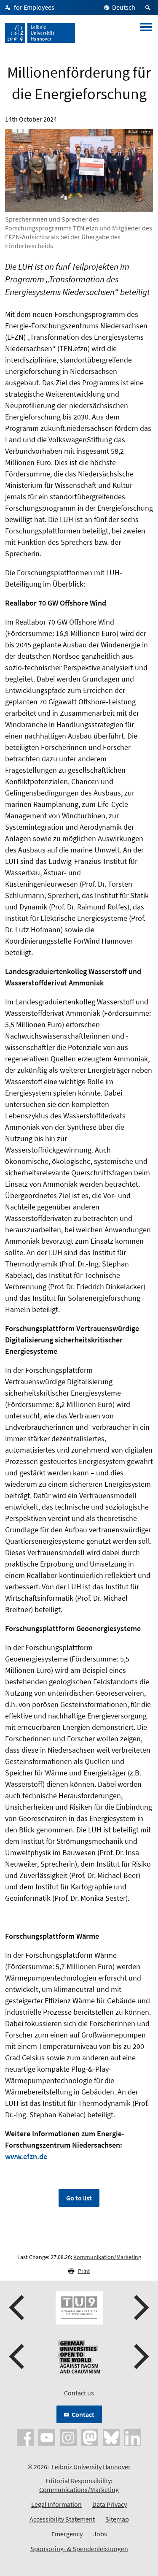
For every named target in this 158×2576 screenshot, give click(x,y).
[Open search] (149, 8)
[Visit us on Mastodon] (90, 2437)
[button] (18, 2308)
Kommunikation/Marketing (107, 2257)
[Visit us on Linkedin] (133, 2437)
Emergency (67, 2534)
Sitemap (117, 2519)
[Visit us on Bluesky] (111, 2437)
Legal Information (56, 2504)
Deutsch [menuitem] (124, 7)
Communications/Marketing (79, 2489)
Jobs (100, 2534)
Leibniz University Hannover (91, 2467)
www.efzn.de (26, 2156)
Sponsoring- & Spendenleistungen (79, 2549)
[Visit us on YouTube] (47, 2437)
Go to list (79, 2198)
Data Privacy (110, 2504)
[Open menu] (146, 33)
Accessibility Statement (62, 2519)
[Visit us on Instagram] (68, 2437)
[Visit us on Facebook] (25, 2437)
